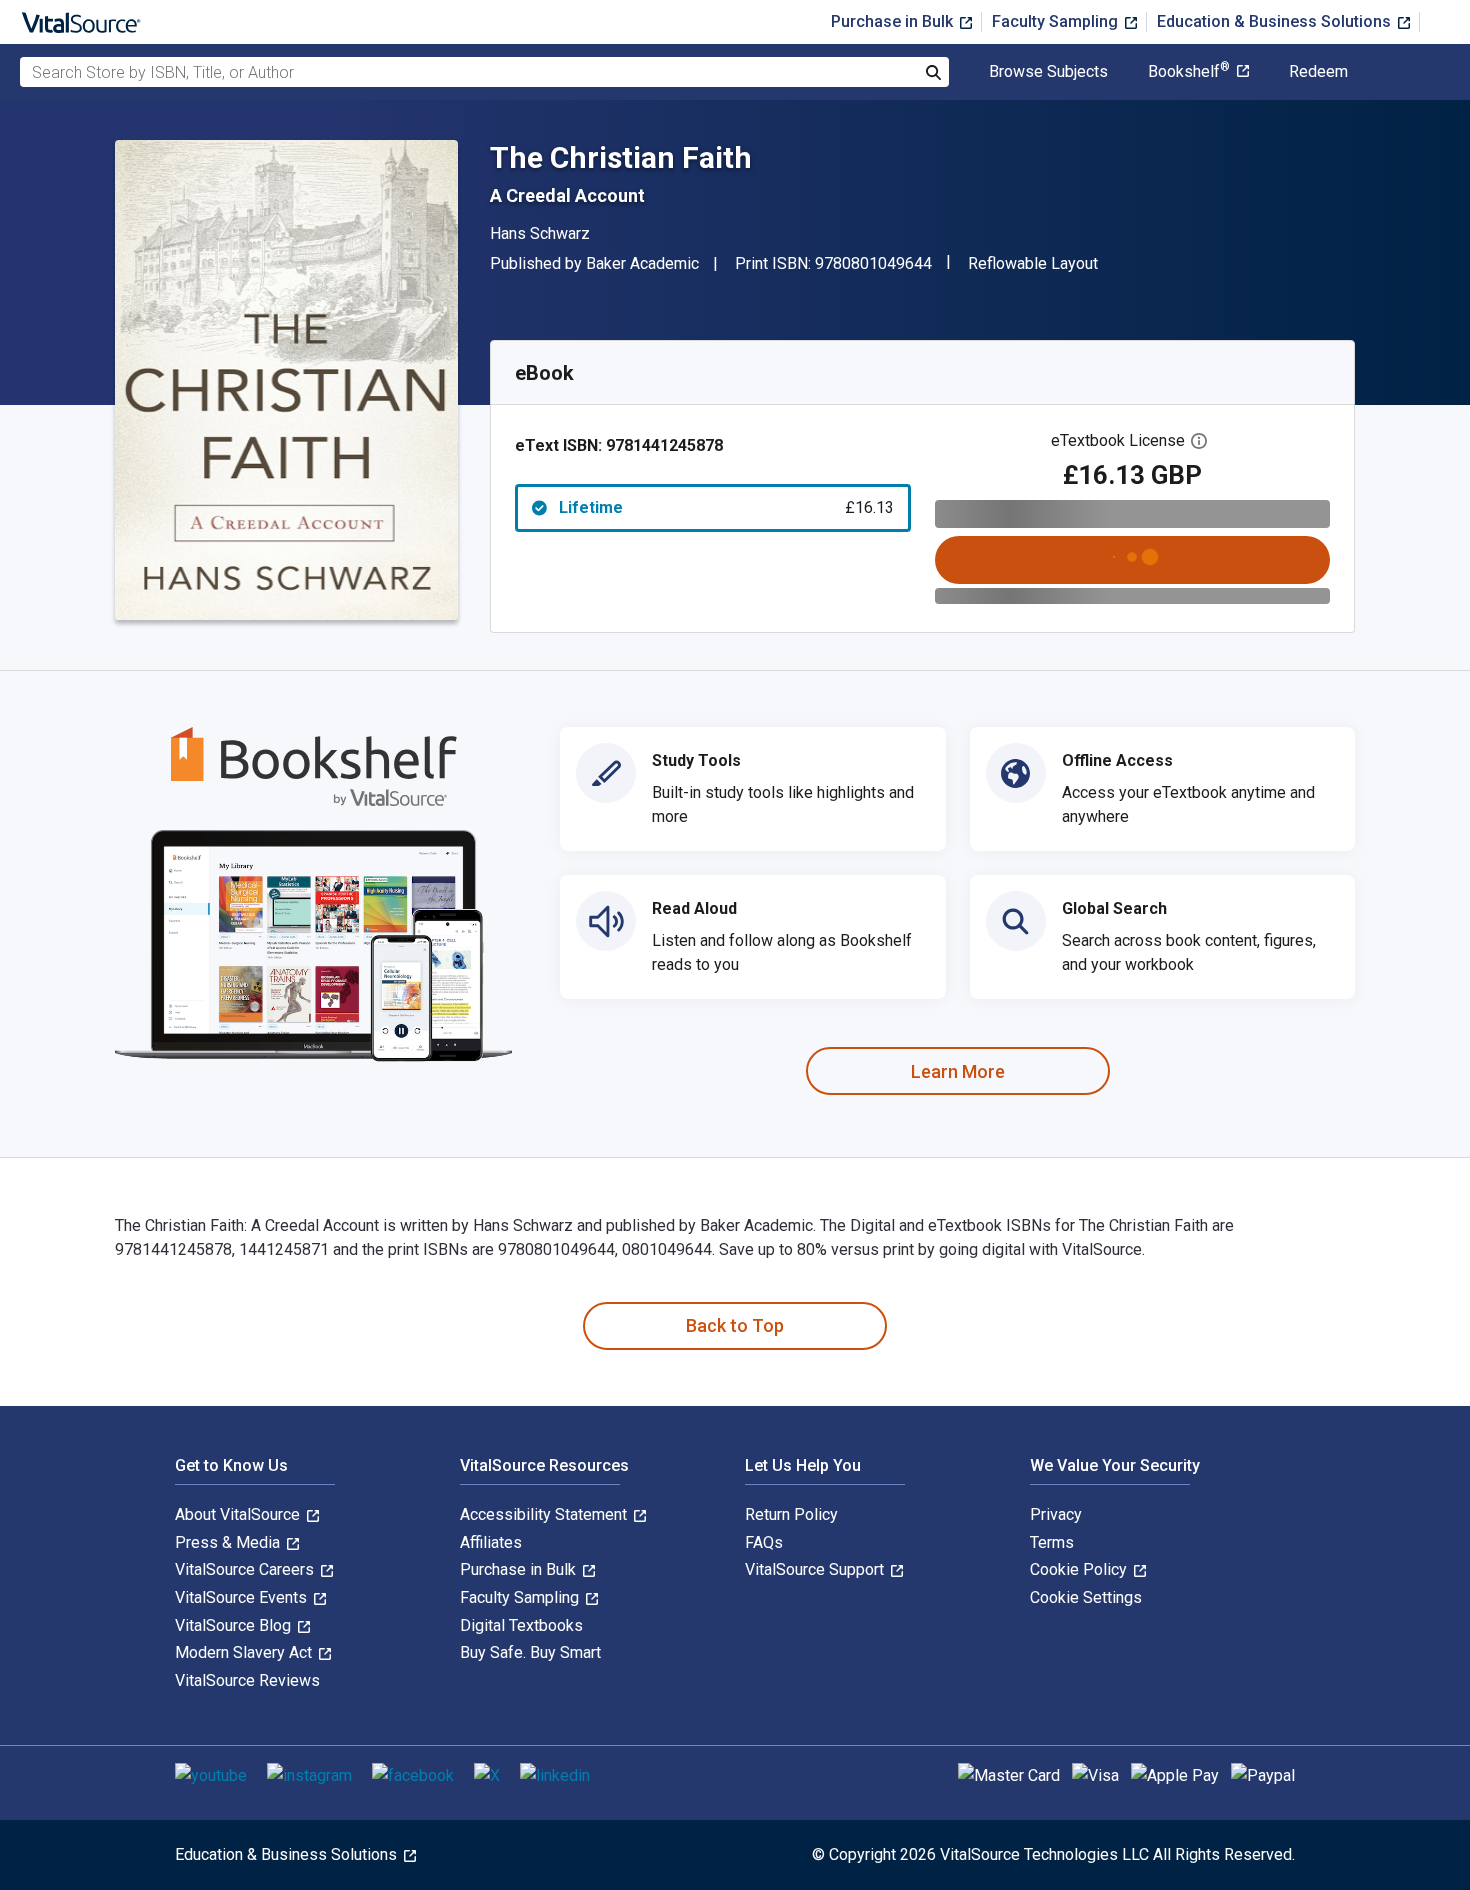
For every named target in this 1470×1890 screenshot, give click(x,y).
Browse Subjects (1048, 72)
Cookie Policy (1080, 1569)
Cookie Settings (1086, 1597)
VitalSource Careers (246, 1569)
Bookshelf (1189, 72)
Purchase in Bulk (894, 21)
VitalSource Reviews (247, 1680)
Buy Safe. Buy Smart (530, 1652)
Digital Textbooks (521, 1625)
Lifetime (726, 507)
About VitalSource (239, 1514)
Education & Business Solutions (1276, 21)
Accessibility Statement (545, 1514)
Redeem (1318, 72)
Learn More (958, 1071)
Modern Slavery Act (245, 1652)
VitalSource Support (816, 1569)
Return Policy (791, 1514)
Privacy (1056, 1514)
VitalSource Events (243, 1597)
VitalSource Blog (235, 1625)
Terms (1052, 1542)
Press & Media (229, 1542)
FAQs (764, 1542)
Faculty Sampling (1057, 21)
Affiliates (491, 1542)
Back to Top (735, 1325)
